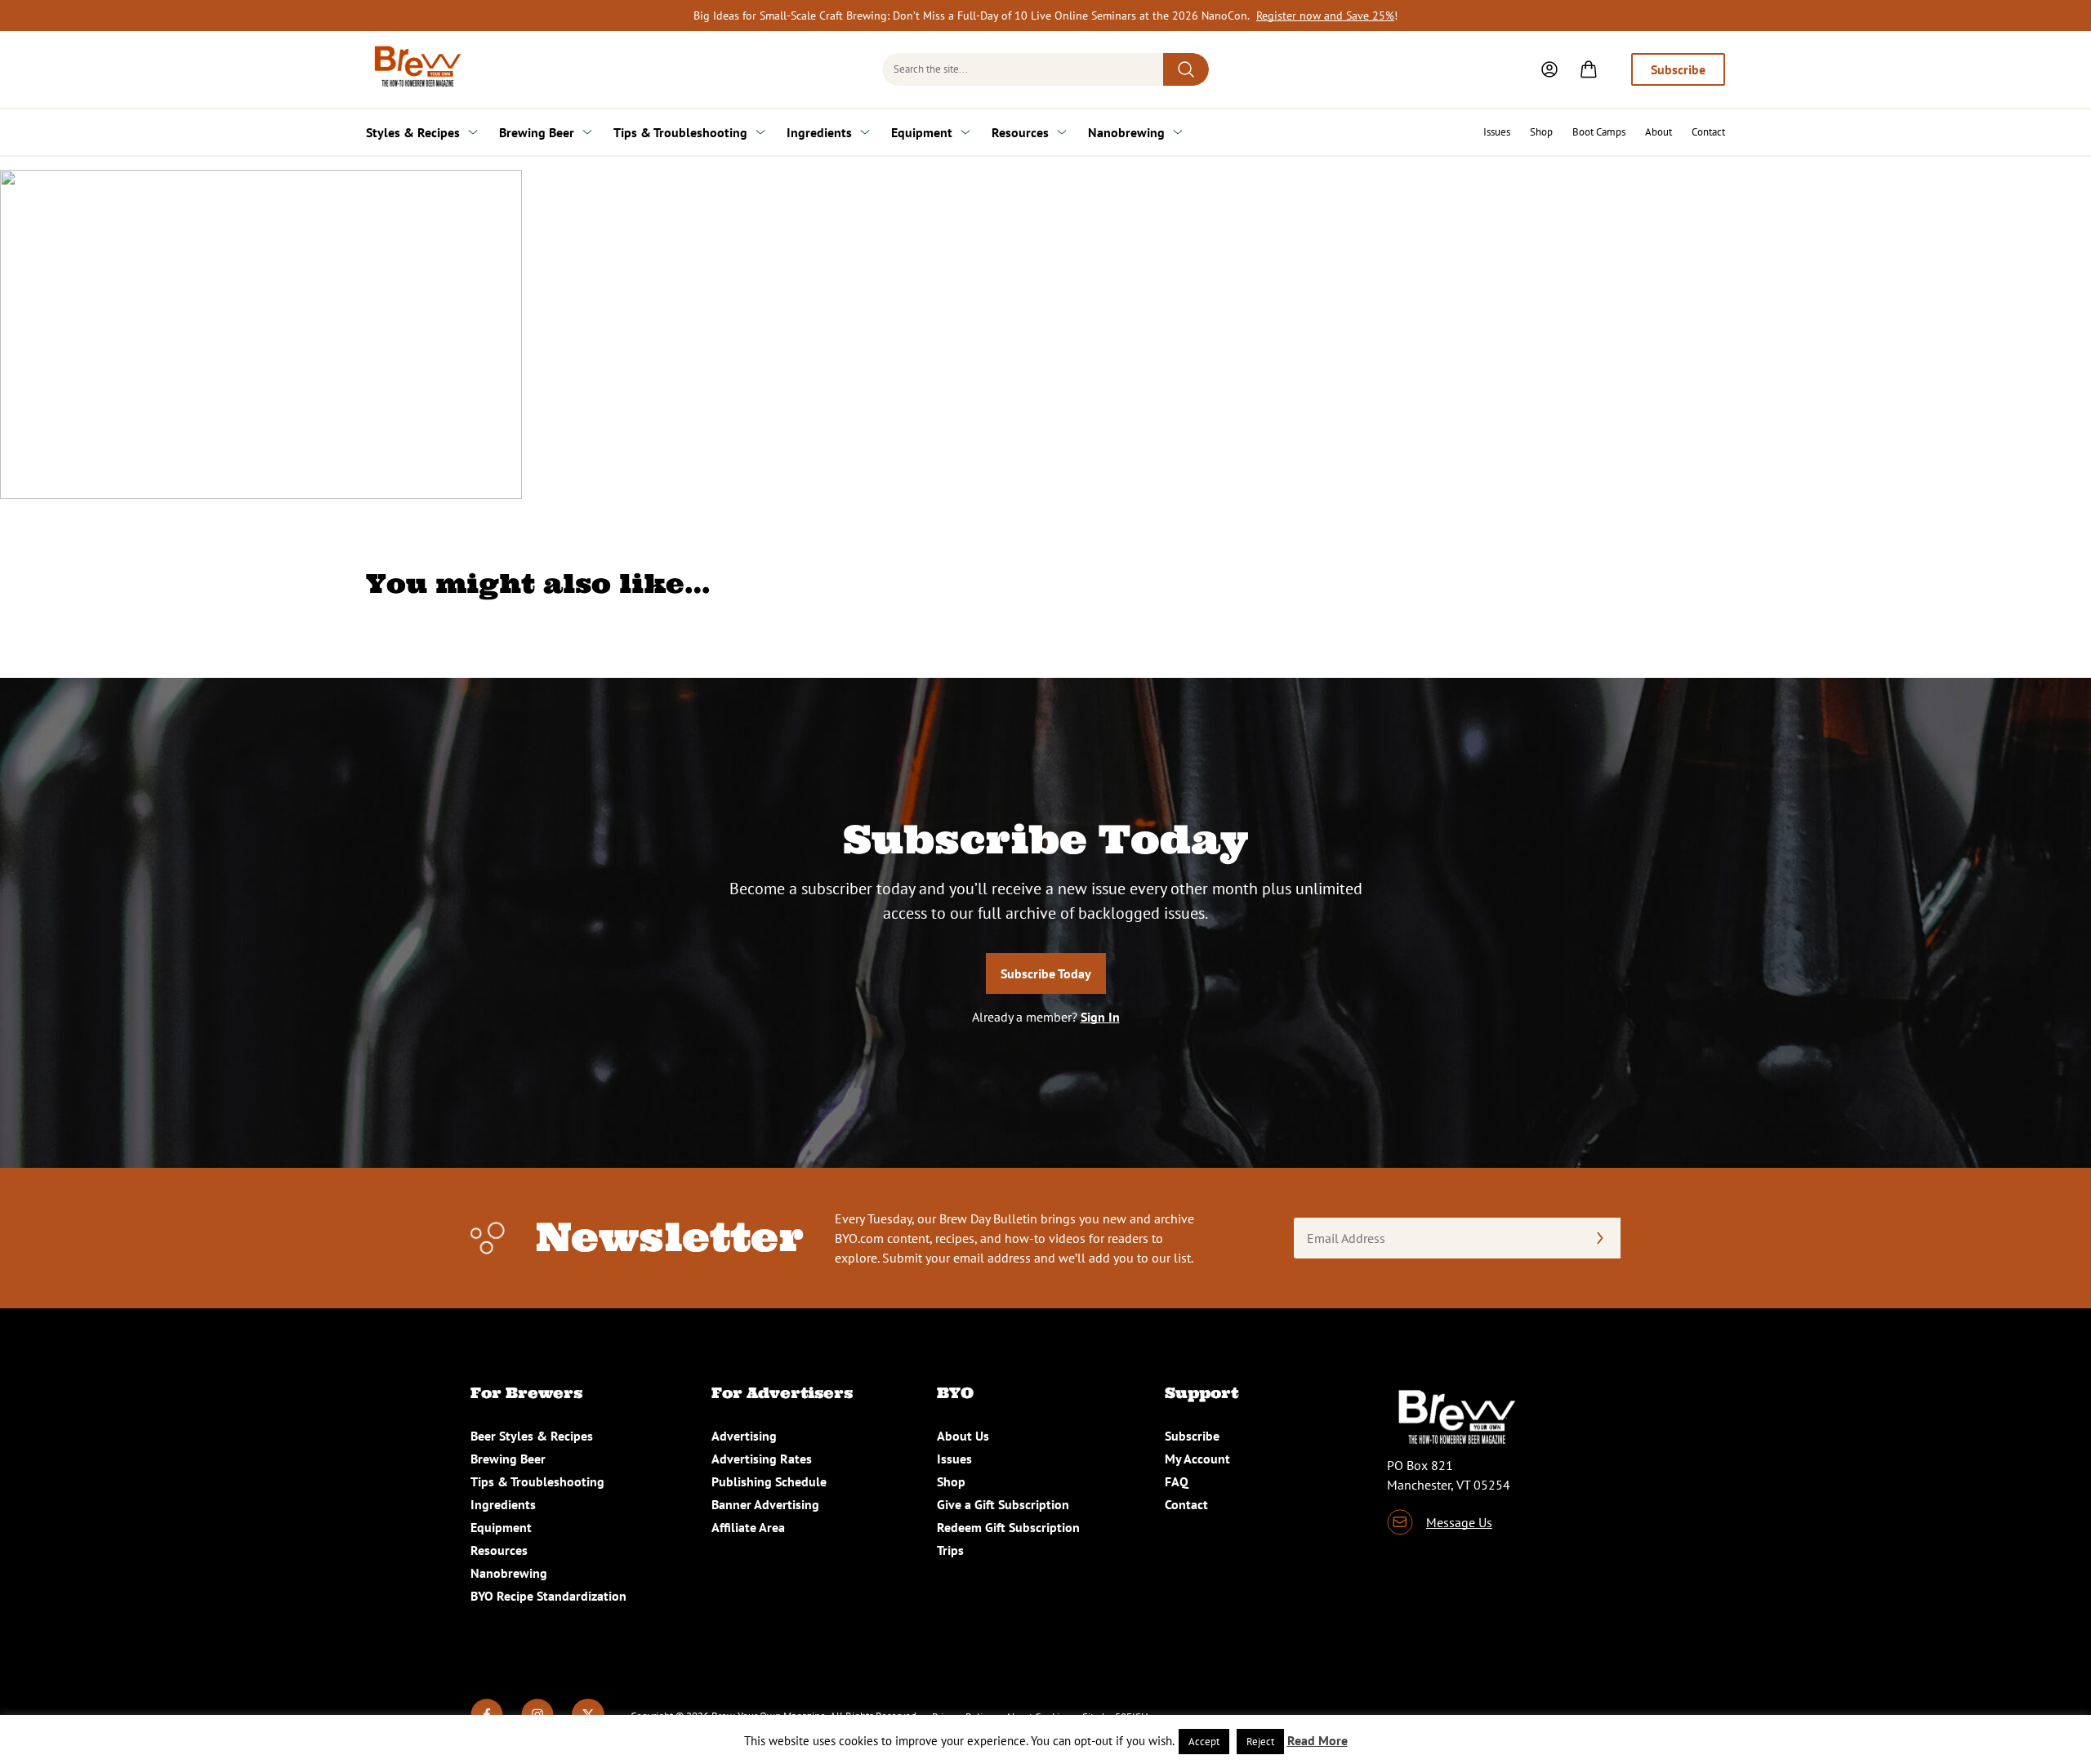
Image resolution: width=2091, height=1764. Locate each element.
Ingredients (819, 132)
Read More (1317, 1740)
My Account (1197, 1459)
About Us (963, 1436)
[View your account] (1549, 69)
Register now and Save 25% (1325, 16)
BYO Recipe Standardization (548, 1596)
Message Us (1459, 1522)
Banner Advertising (765, 1504)
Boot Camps (1599, 132)
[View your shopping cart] (1589, 69)
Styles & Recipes (413, 132)
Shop (1541, 132)
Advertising (744, 1436)
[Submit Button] (1186, 69)
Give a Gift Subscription (1003, 1504)
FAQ (1177, 1481)
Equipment (922, 132)
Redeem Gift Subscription (1008, 1527)
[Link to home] (415, 69)
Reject (1260, 1742)
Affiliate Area (748, 1527)
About (1659, 132)
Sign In (1100, 1017)
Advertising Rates (762, 1459)
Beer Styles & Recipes (532, 1436)
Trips (950, 1550)
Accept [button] (1204, 1742)
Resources (1020, 132)
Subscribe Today (1046, 973)
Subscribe (1678, 69)
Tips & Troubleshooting (680, 132)
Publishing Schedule (769, 1481)
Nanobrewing (1126, 132)
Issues (1497, 132)
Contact (1708, 132)
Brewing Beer (537, 132)
